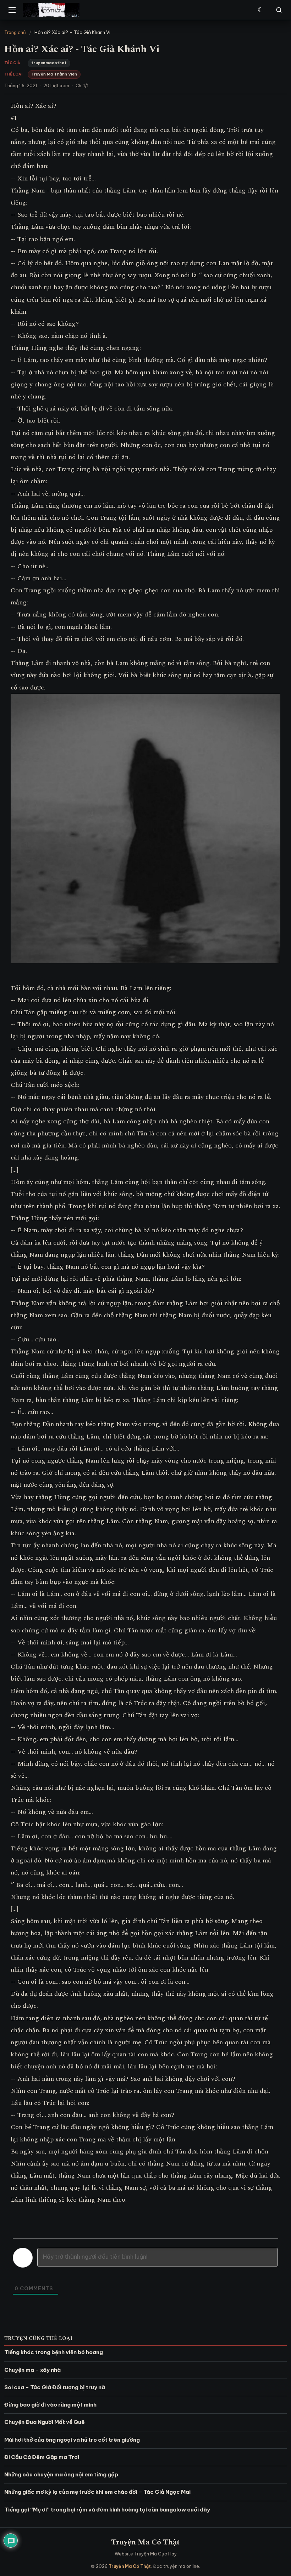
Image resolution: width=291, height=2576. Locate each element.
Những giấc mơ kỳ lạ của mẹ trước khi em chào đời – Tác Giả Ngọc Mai (97, 2492)
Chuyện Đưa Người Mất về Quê (45, 2422)
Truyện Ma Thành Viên (54, 74)
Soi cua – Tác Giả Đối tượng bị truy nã (55, 2387)
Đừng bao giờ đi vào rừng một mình (50, 2405)
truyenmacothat (49, 63)
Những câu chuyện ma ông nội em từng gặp (61, 2474)
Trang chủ (15, 32)
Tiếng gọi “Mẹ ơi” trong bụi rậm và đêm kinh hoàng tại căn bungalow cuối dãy (107, 2510)
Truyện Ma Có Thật (145, 2542)
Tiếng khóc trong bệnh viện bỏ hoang (54, 2352)
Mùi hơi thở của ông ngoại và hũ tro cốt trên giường (72, 2440)
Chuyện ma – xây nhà (32, 2370)
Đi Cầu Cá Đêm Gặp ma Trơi (42, 2457)
